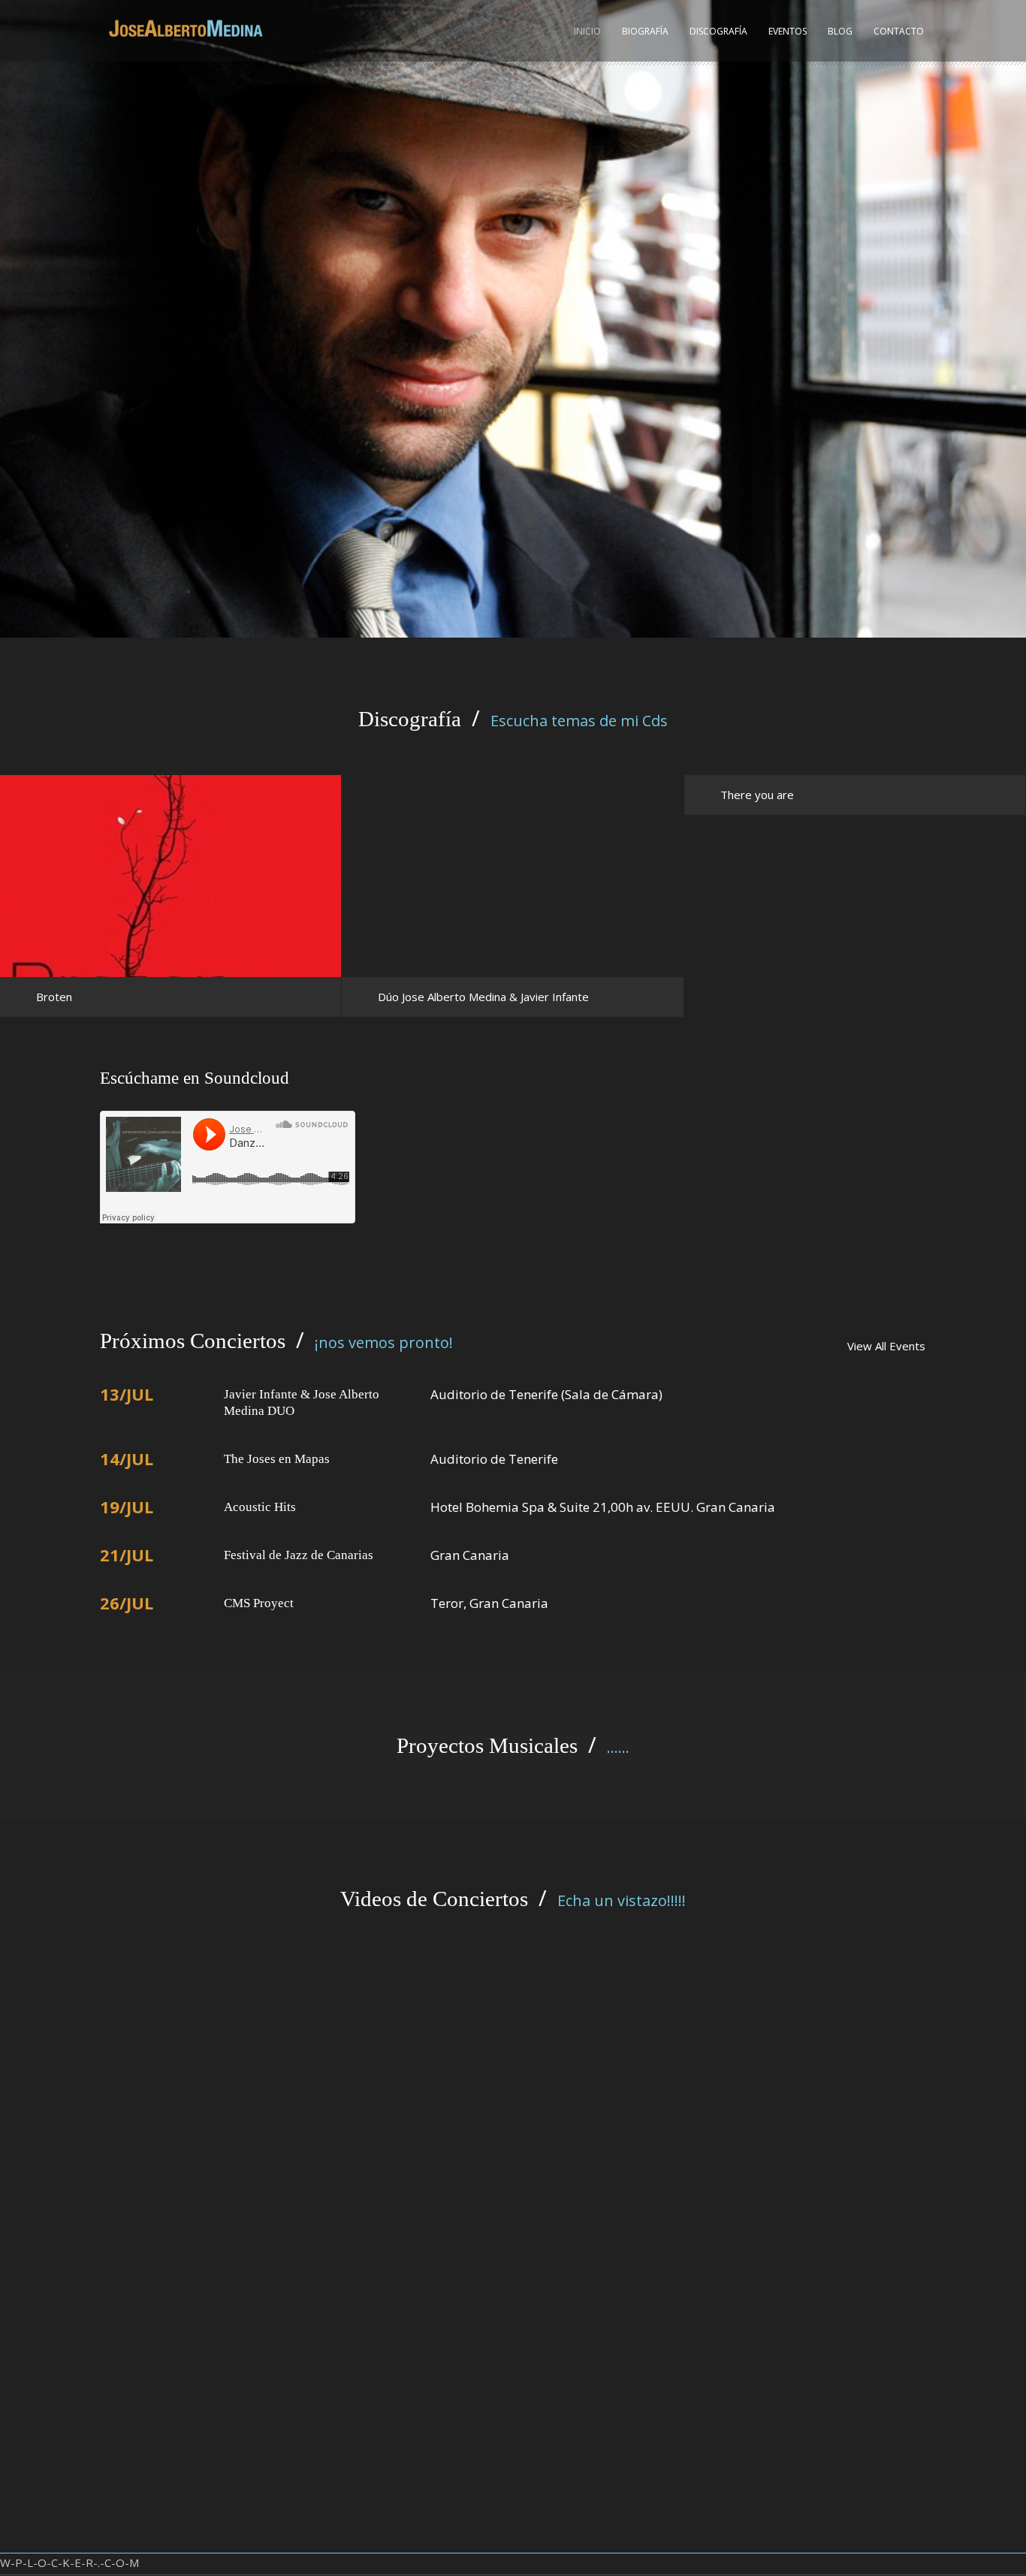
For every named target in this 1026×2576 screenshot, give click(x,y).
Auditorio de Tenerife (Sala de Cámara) (546, 1394)
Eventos (788, 31)
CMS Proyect (259, 1603)
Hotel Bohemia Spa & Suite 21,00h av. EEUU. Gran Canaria (603, 1507)
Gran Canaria (470, 1555)
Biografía (645, 31)
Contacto (899, 31)
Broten (54, 997)
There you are (757, 795)
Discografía (718, 31)
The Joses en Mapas (277, 1459)
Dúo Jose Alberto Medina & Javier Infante (483, 997)
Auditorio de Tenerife (494, 1459)
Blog (840, 31)
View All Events (886, 1346)
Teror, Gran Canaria (489, 1603)
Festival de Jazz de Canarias (299, 1555)
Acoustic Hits (260, 1507)
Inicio (587, 31)
